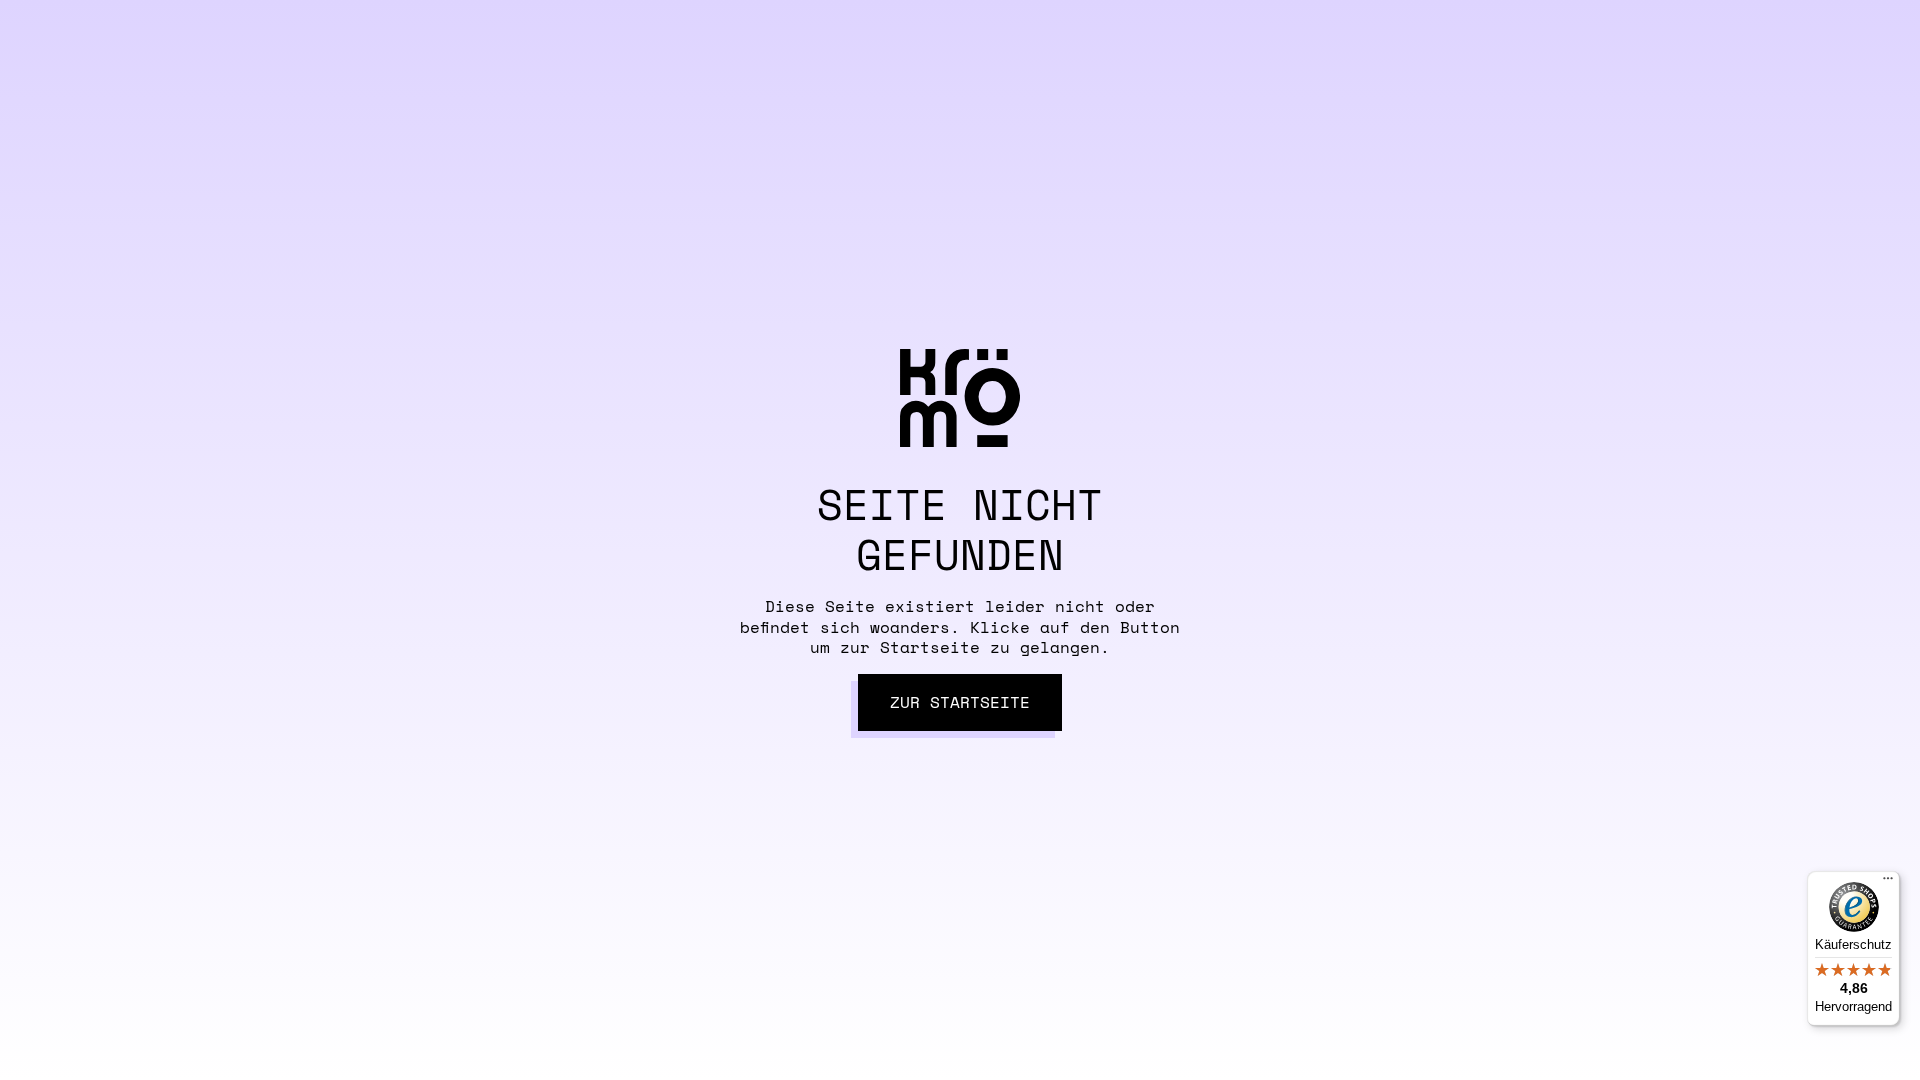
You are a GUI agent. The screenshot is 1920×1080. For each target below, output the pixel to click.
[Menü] (1888, 883)
